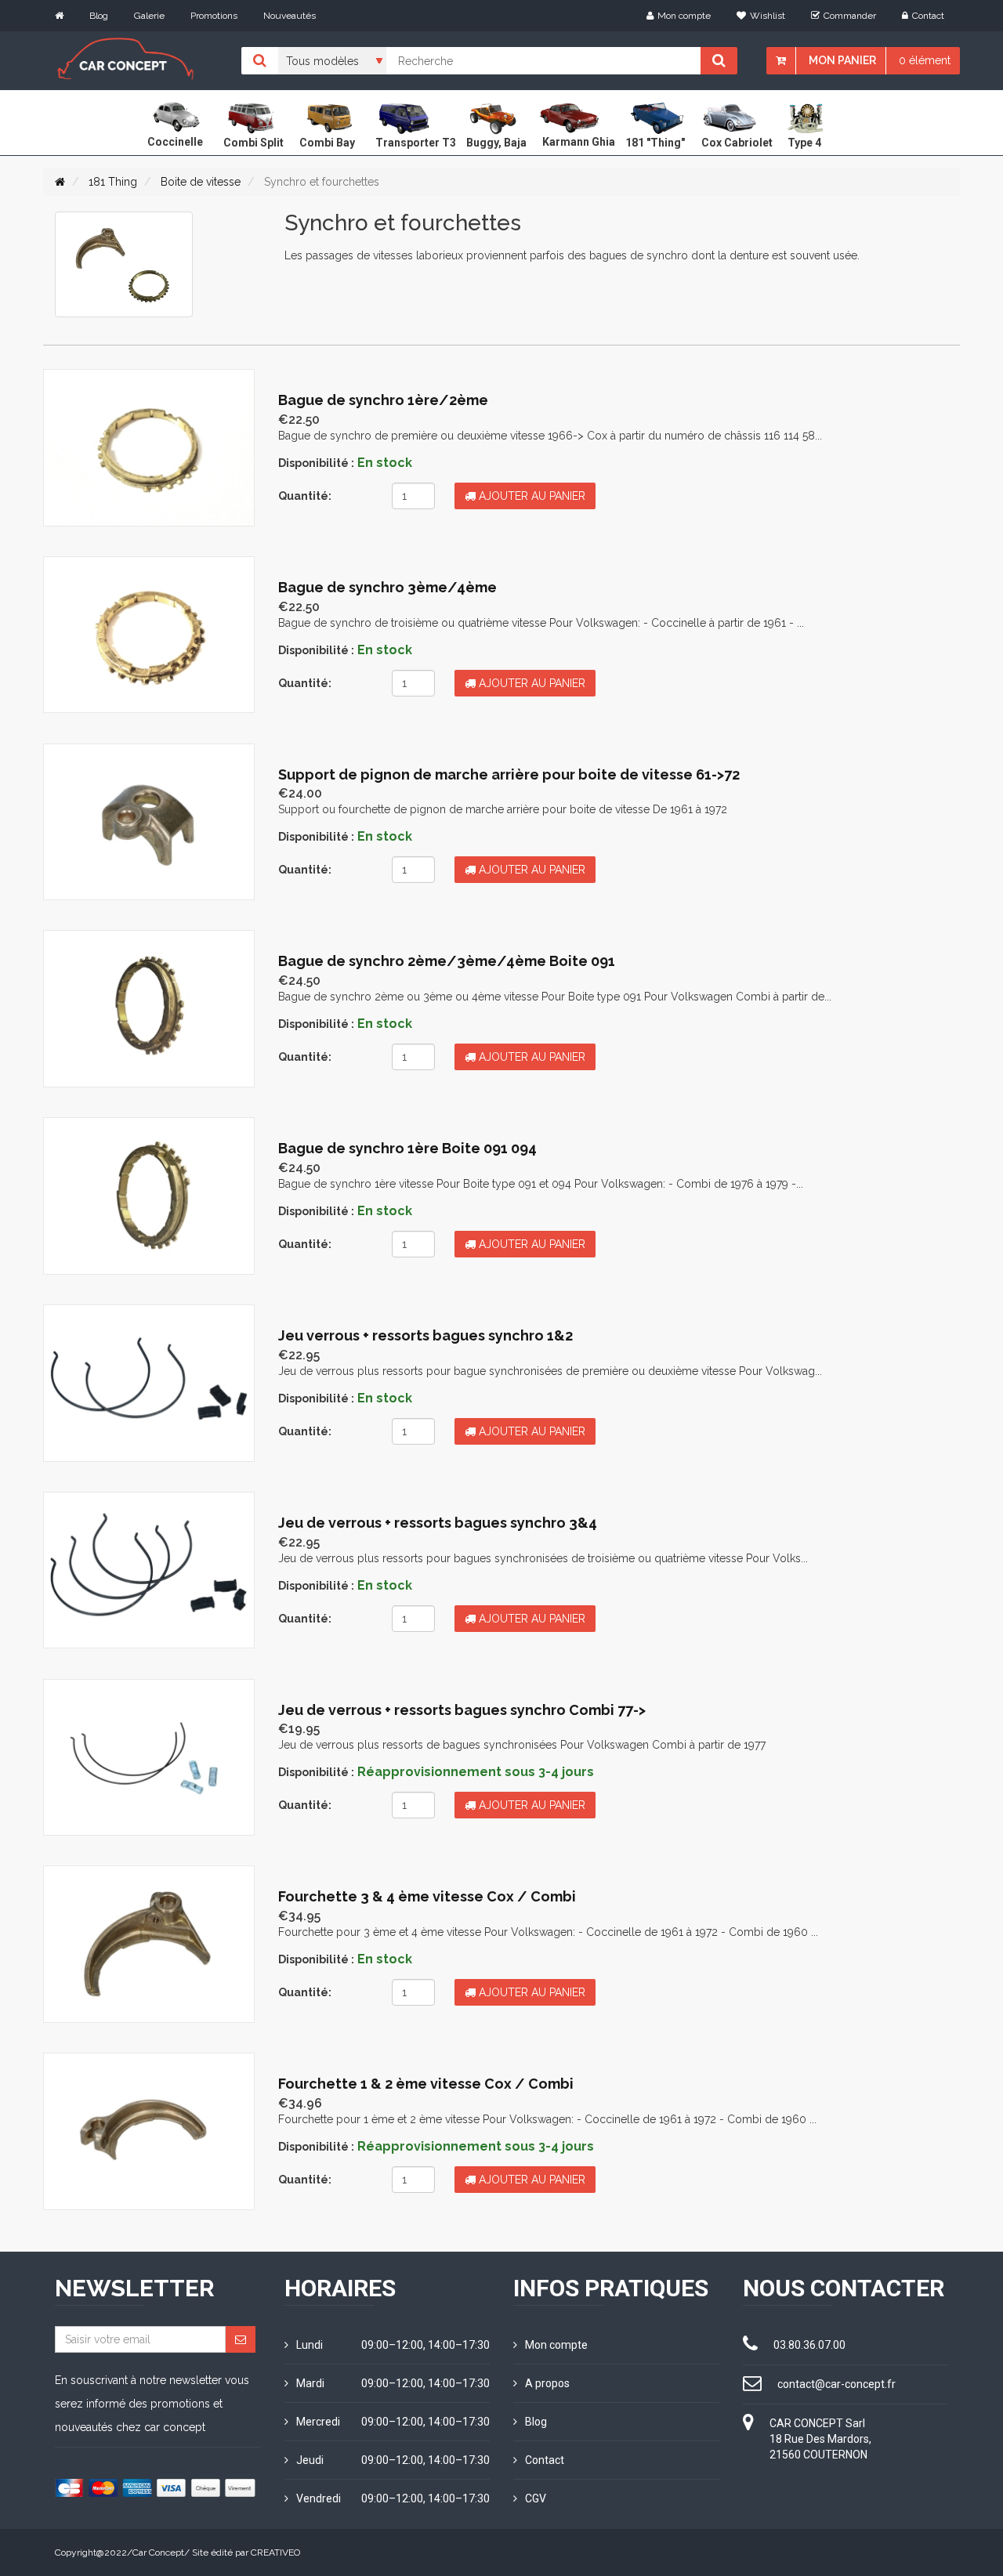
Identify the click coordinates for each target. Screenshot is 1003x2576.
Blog (99, 16)
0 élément (925, 60)
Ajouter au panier (530, 496)
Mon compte (684, 16)
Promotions (214, 16)
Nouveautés (290, 16)
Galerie (149, 16)
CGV (536, 2498)
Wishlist (768, 16)
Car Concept (158, 2552)
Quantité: (305, 496)
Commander (850, 16)
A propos (547, 2383)
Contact (928, 16)
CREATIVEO (275, 2552)
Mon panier (842, 60)
